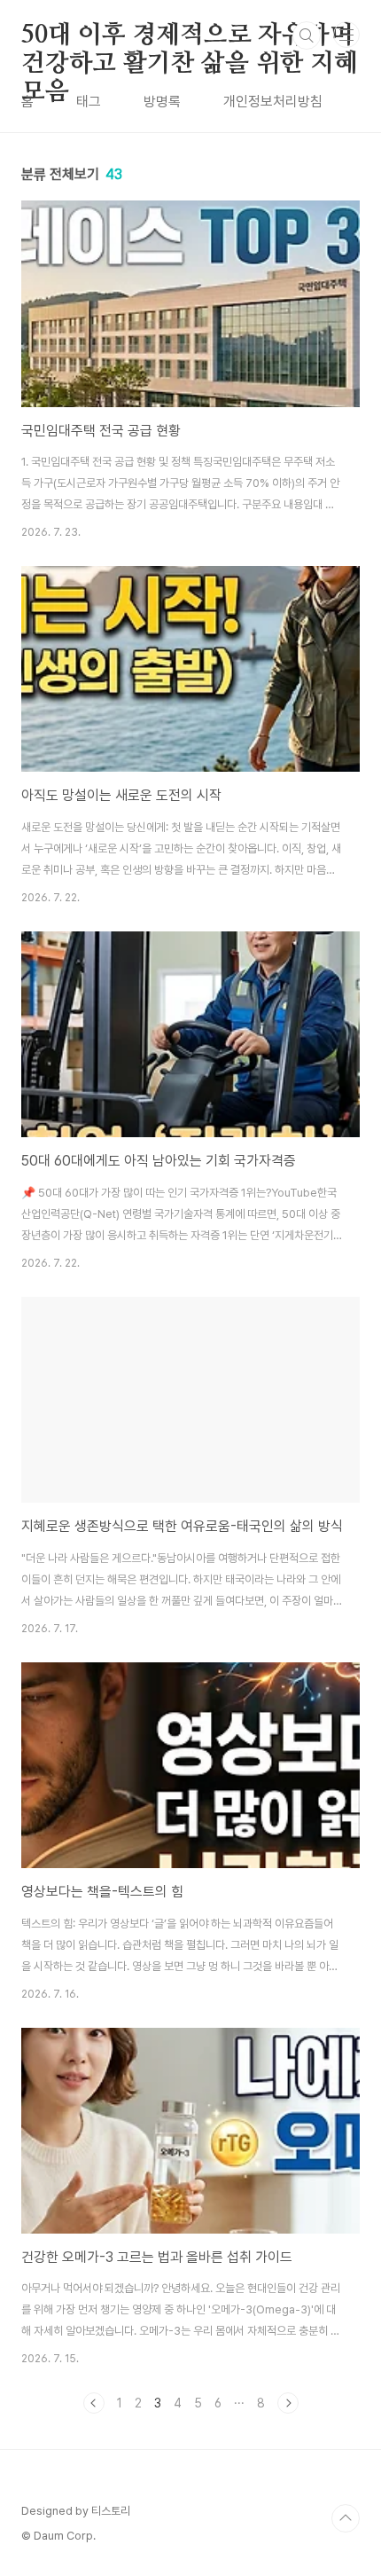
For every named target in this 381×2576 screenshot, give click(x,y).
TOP (346, 2518)
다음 (288, 2403)
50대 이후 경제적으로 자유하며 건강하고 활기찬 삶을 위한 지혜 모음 (190, 36)
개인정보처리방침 (273, 102)
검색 (307, 35)
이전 (94, 2403)
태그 (89, 102)
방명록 (162, 102)
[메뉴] (346, 35)
